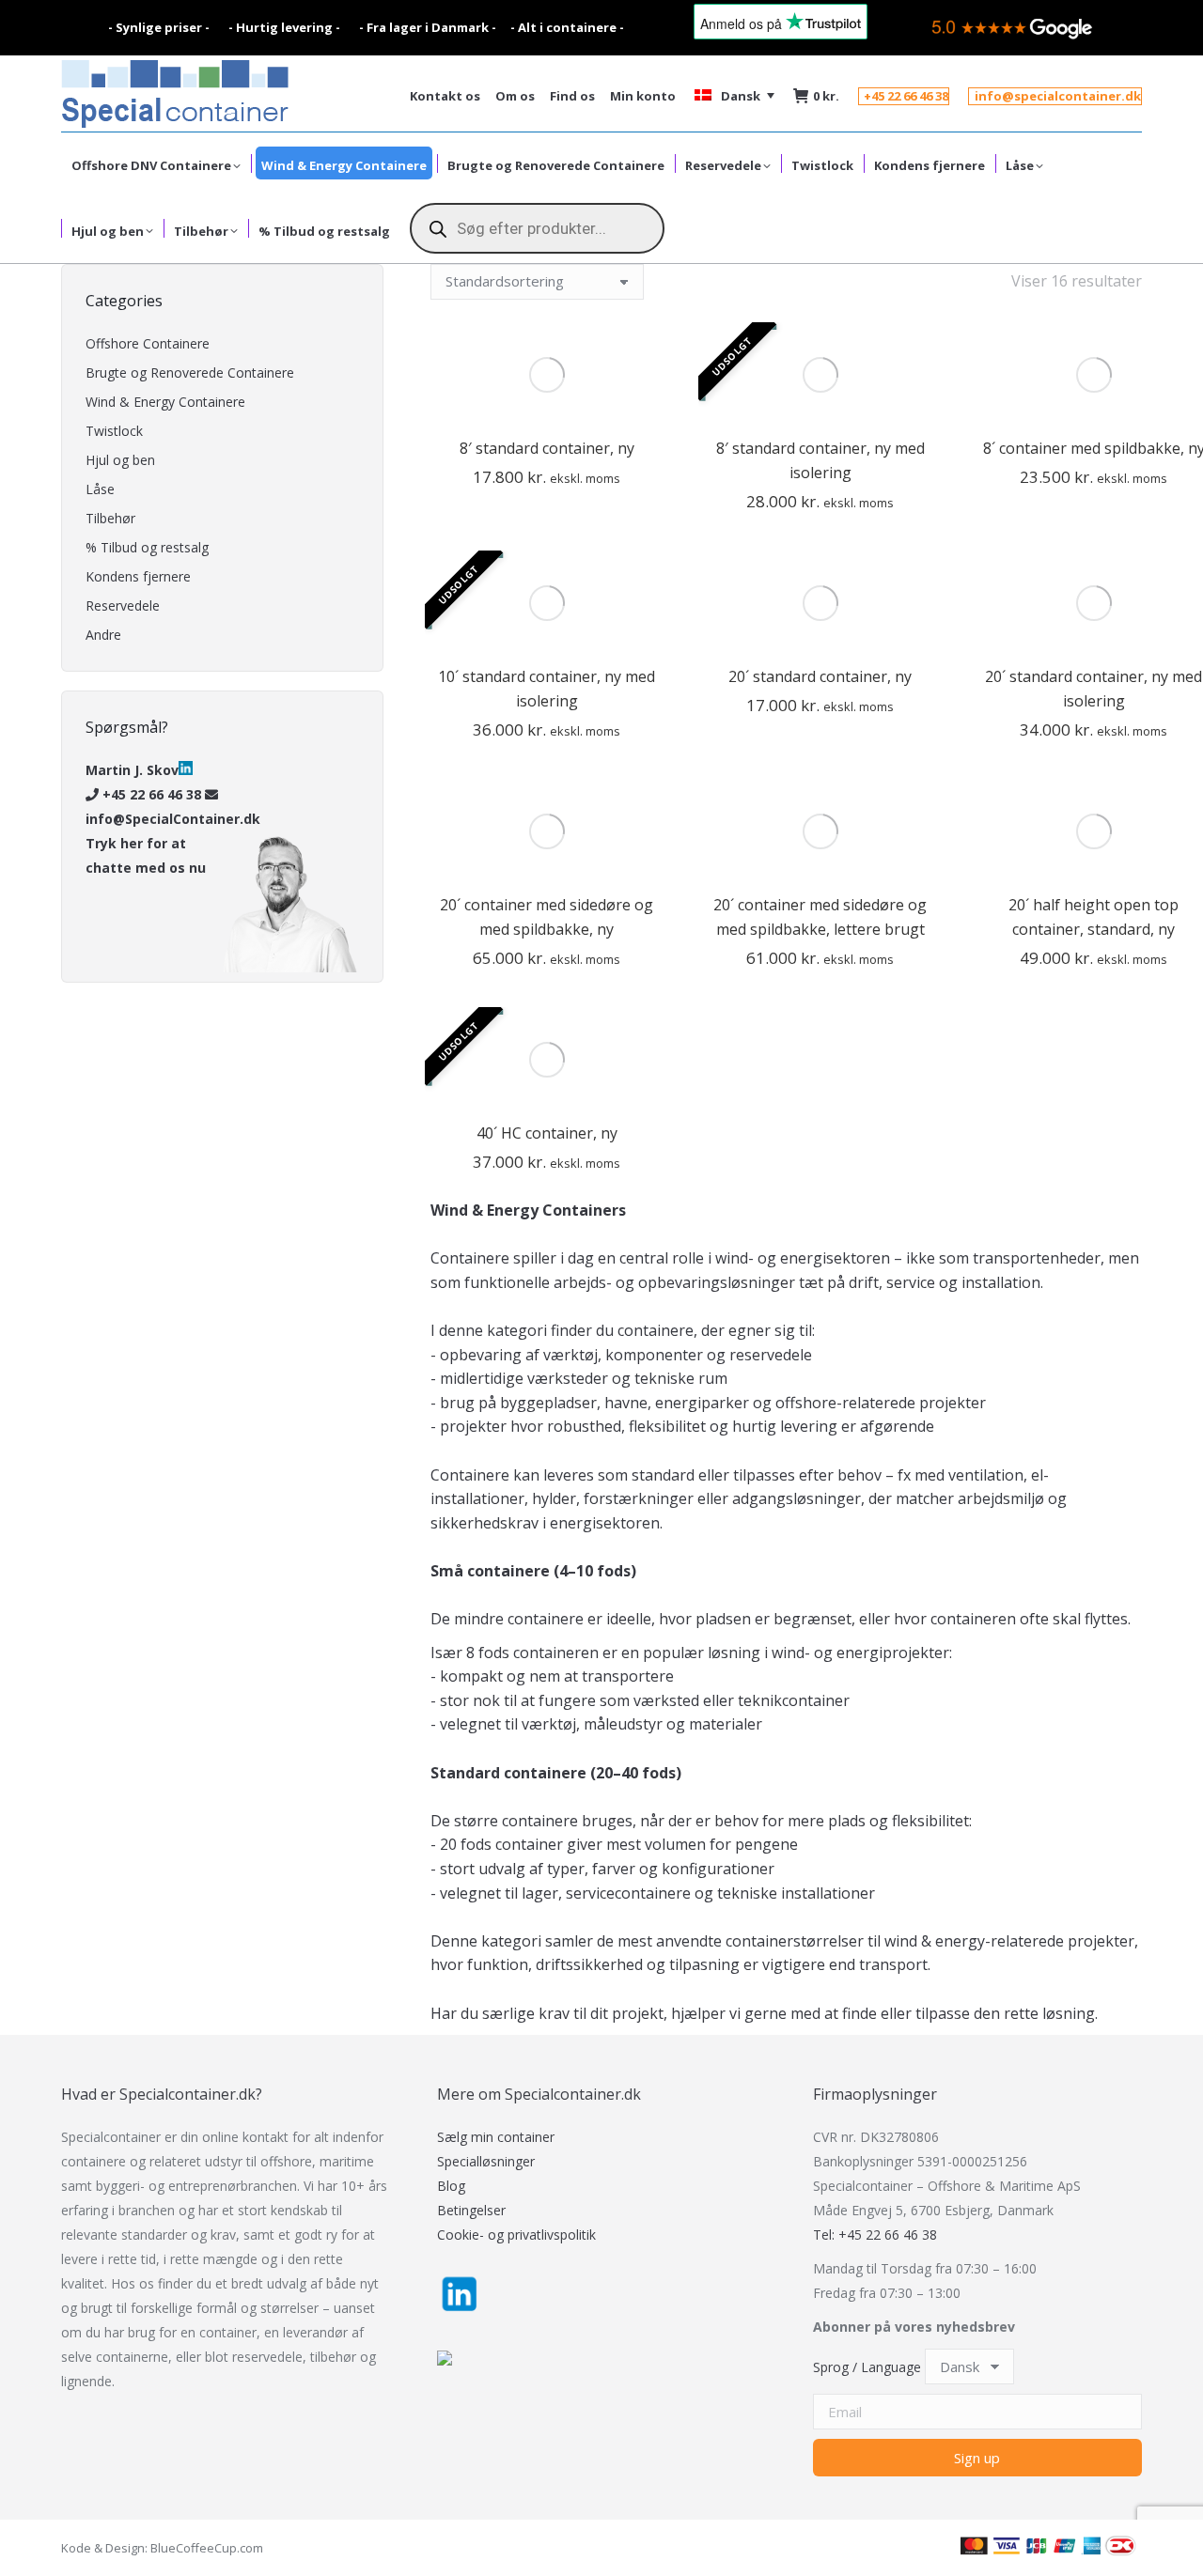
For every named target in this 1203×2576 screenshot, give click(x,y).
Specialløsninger (486, 2161)
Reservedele (123, 605)
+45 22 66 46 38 (906, 96)
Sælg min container (496, 2137)
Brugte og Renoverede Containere (190, 372)
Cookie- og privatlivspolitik (516, 2235)
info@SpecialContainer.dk (173, 819)
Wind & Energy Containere (165, 402)
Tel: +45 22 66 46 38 (875, 2235)
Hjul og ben (120, 460)
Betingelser (471, 2210)
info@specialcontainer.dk (1058, 96)
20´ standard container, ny (820, 676)
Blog (451, 2186)
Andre (103, 635)
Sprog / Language (867, 2367)
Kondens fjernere (138, 576)
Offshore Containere (148, 343)
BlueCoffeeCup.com (207, 2548)
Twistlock (114, 431)
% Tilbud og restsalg (147, 547)
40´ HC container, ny (547, 1133)
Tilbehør (110, 518)
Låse (100, 489)
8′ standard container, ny (547, 448)
